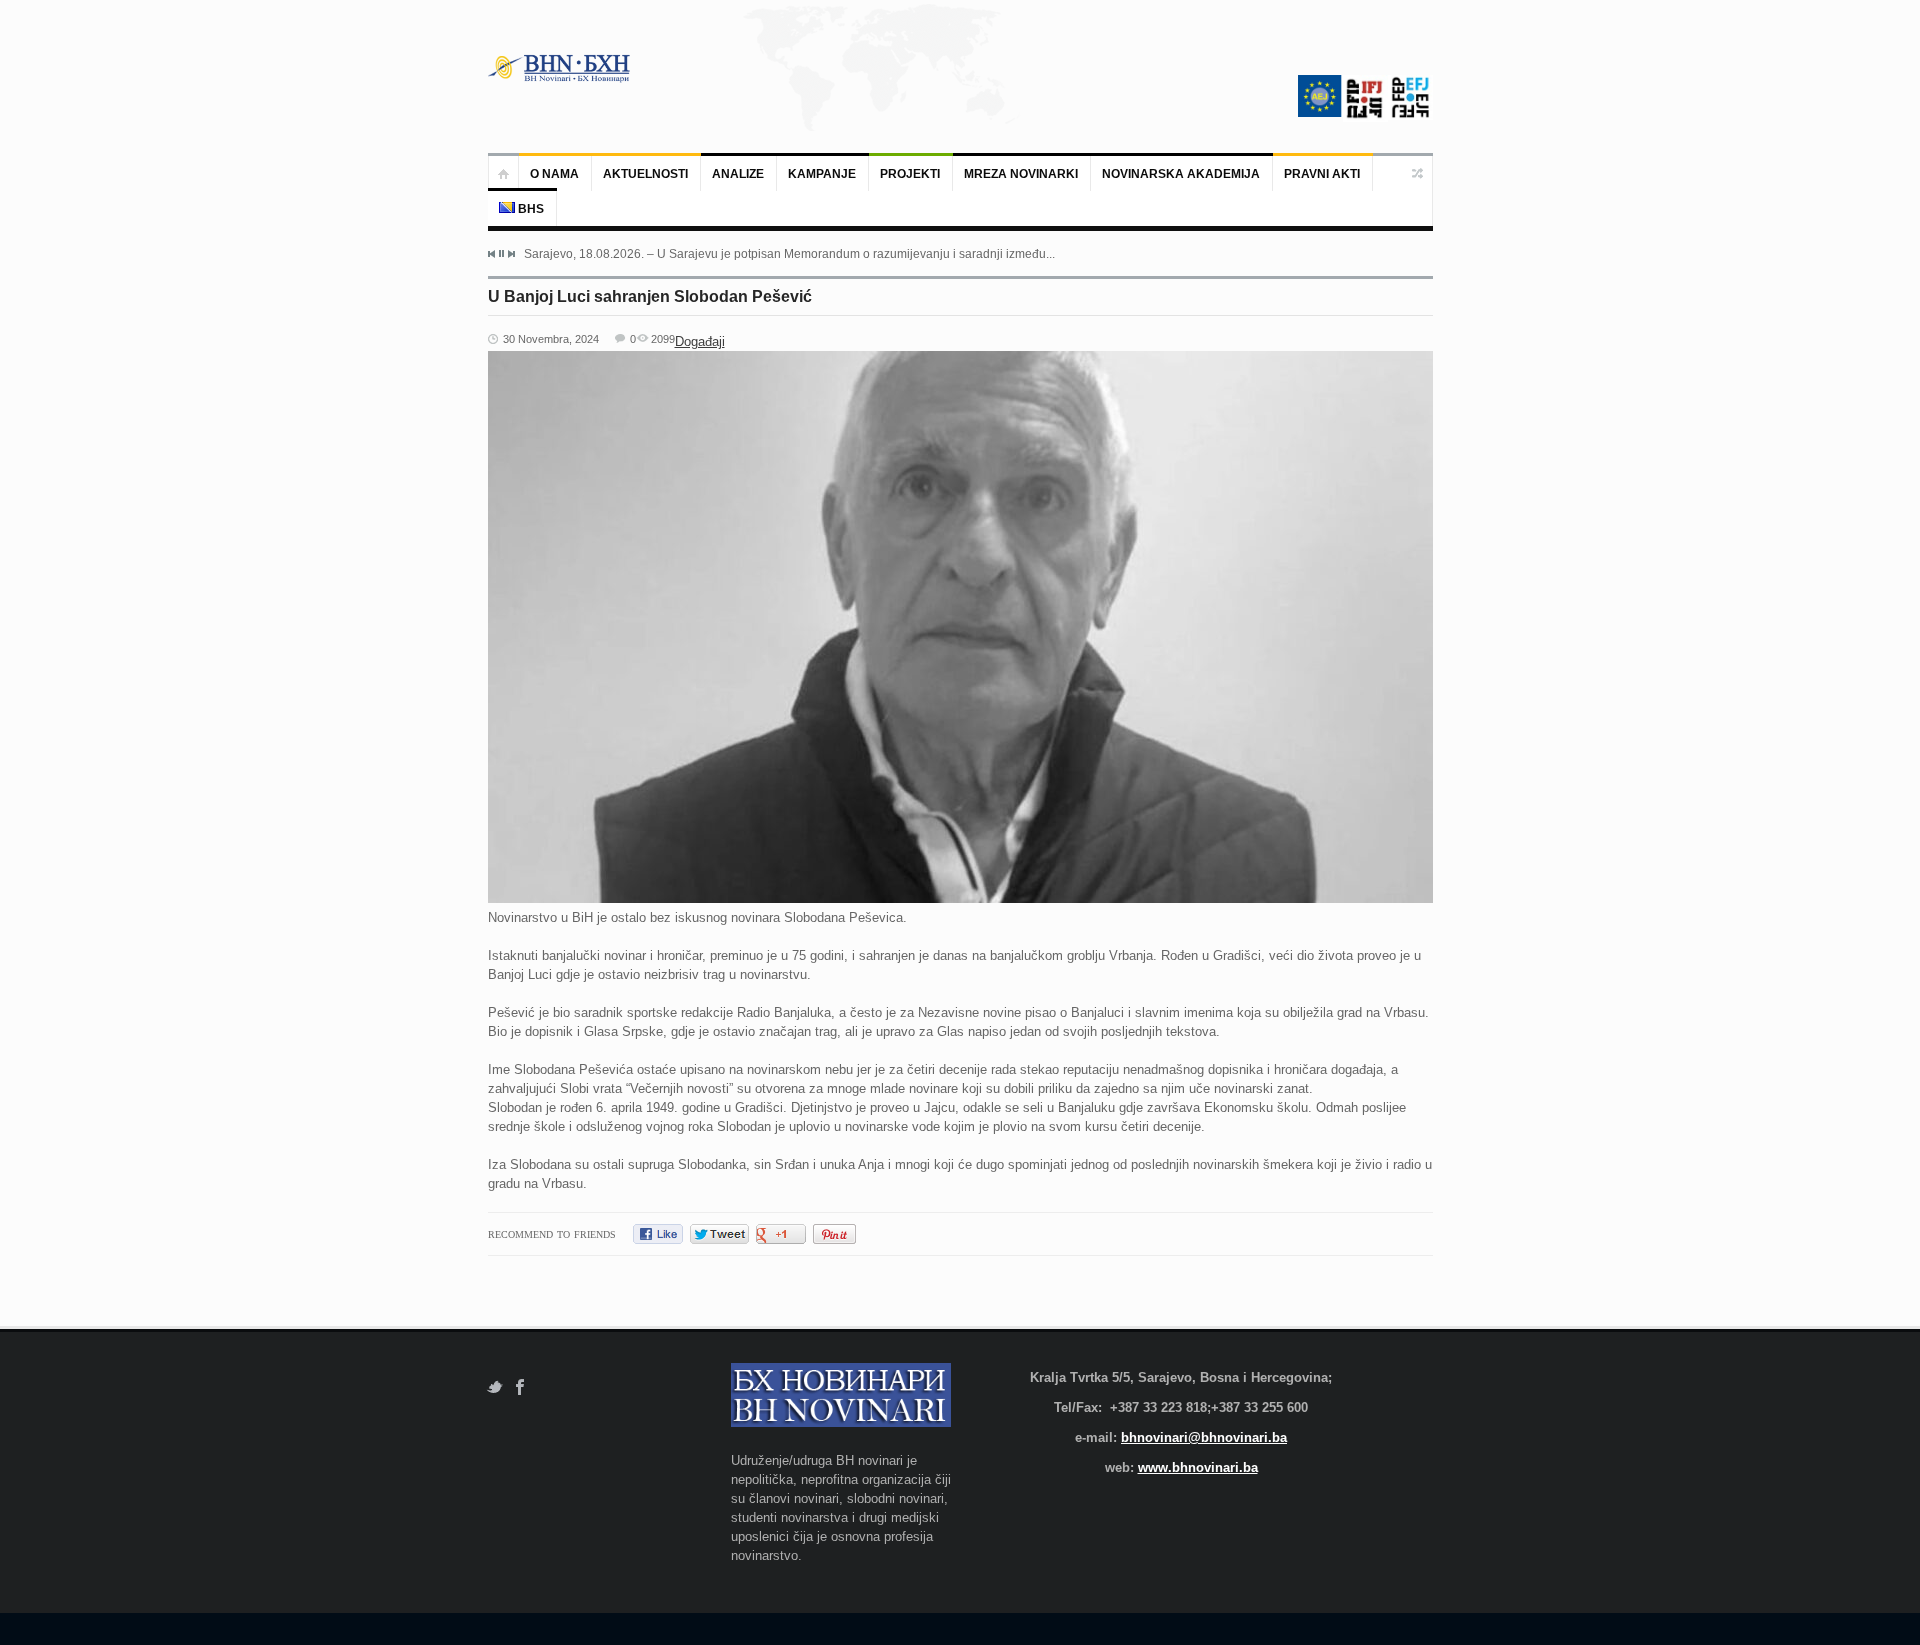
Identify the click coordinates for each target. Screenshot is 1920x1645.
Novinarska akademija (1181, 174)
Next (511, 254)
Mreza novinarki (1021, 174)
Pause (501, 253)
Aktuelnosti (645, 174)
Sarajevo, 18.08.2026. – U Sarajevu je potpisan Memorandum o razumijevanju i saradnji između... (789, 254)
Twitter (494, 1387)
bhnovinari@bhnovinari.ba (1204, 1437)
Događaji (700, 341)
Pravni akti (1322, 174)
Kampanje (822, 174)
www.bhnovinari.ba (1198, 1467)
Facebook (520, 1387)
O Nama (554, 174)
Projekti (910, 174)
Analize (738, 174)
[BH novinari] (561, 68)
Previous (492, 254)
